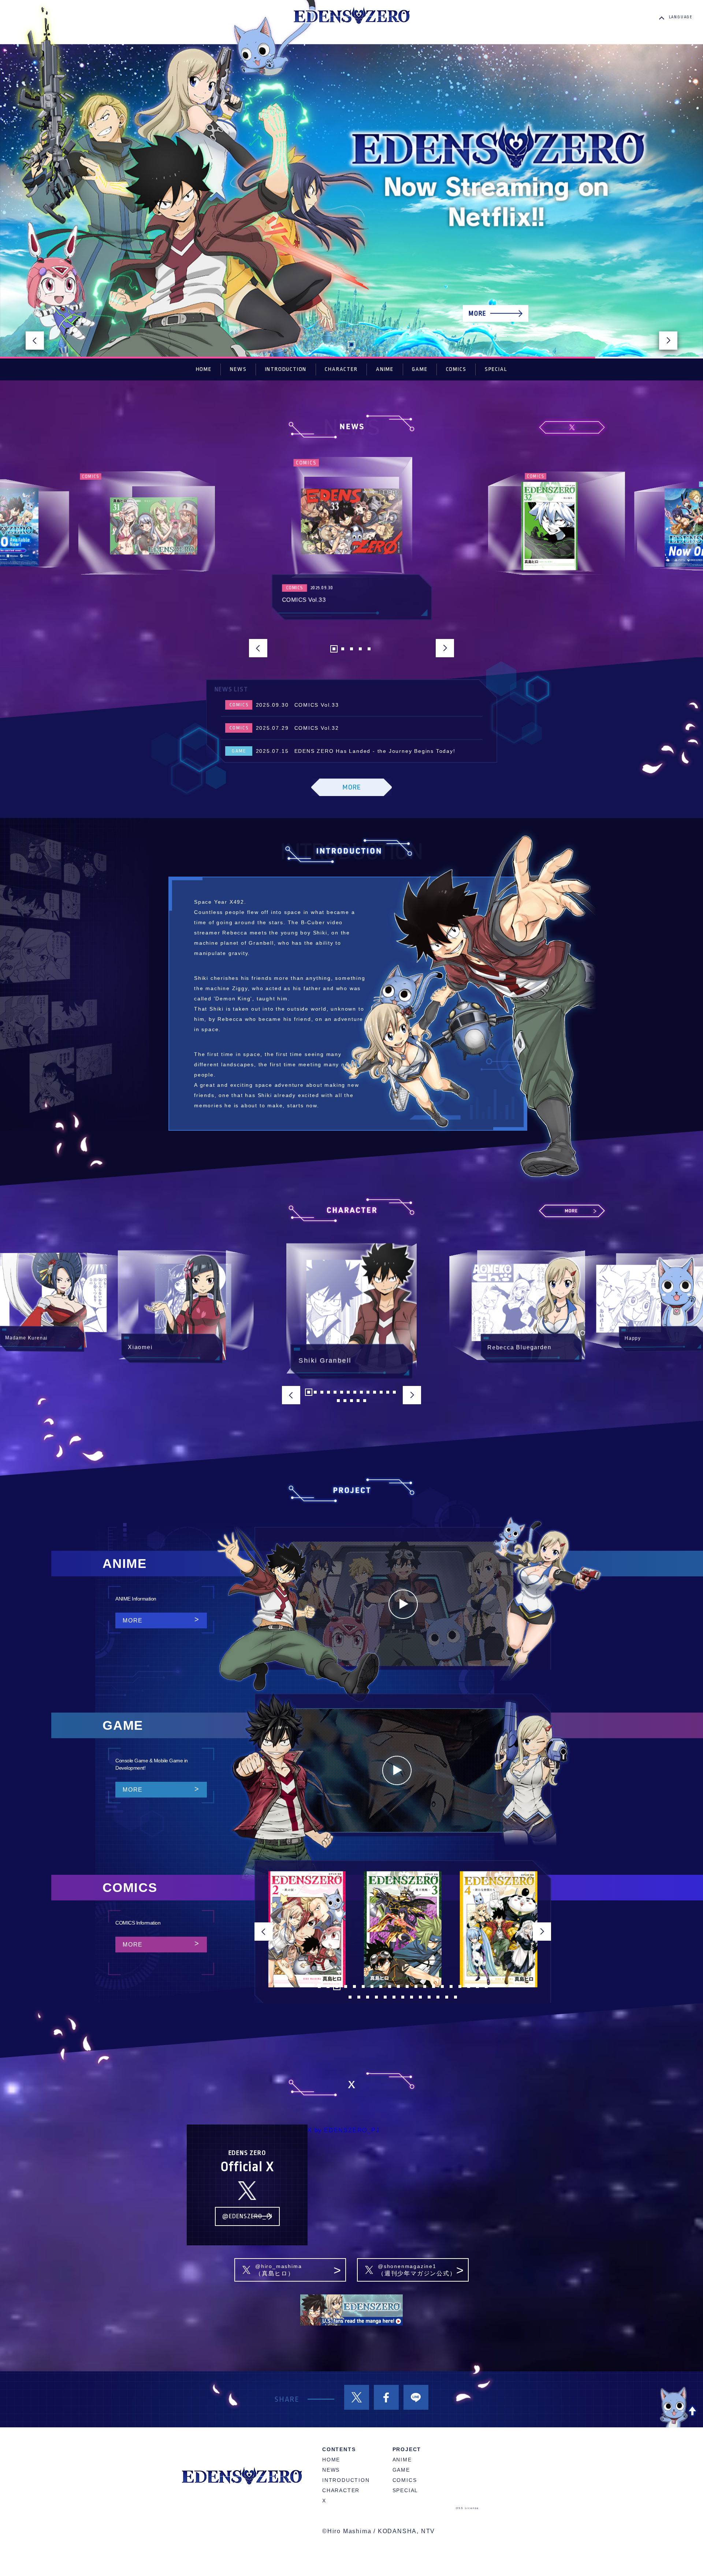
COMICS (456, 369)
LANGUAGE (681, 17)
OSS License (467, 2508)
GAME (420, 369)
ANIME (385, 369)
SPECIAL (496, 369)
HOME (204, 369)
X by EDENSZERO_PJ (344, 2130)
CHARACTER (341, 369)
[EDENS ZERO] (351, 16)
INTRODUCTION (286, 369)
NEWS (238, 369)
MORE (133, 1620)
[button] (35, 341)
